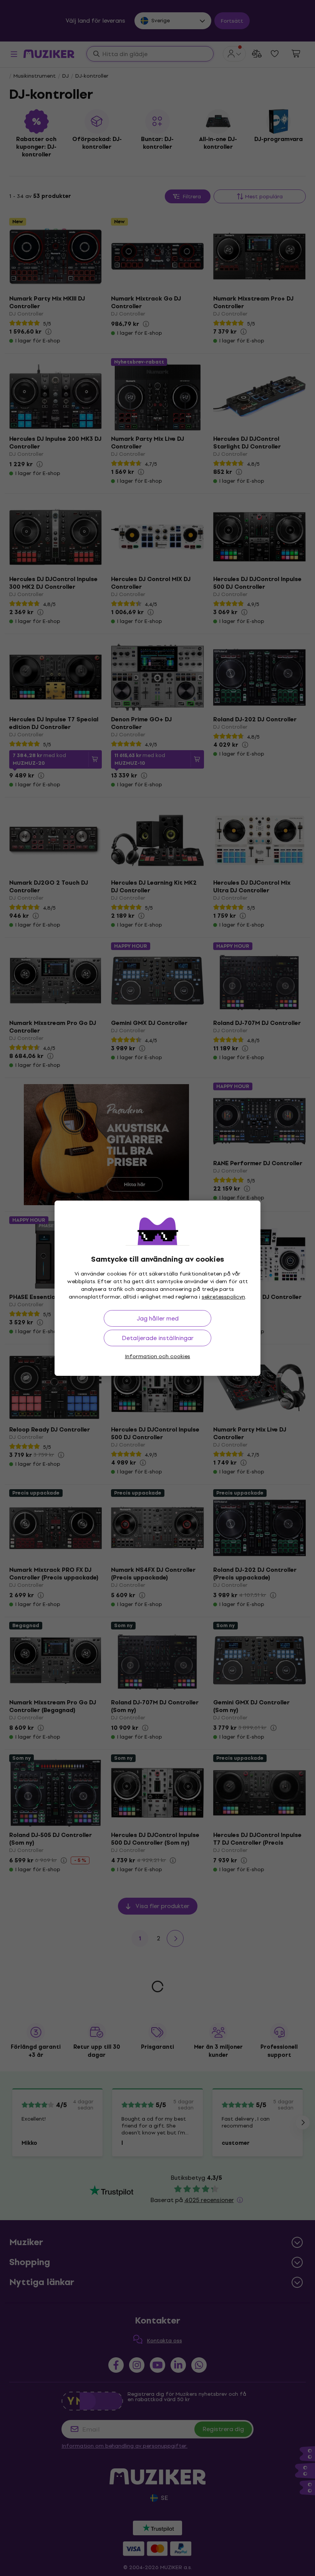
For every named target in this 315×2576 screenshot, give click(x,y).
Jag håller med (158, 1318)
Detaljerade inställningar (158, 1338)
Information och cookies (157, 1356)
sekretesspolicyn (223, 1297)
